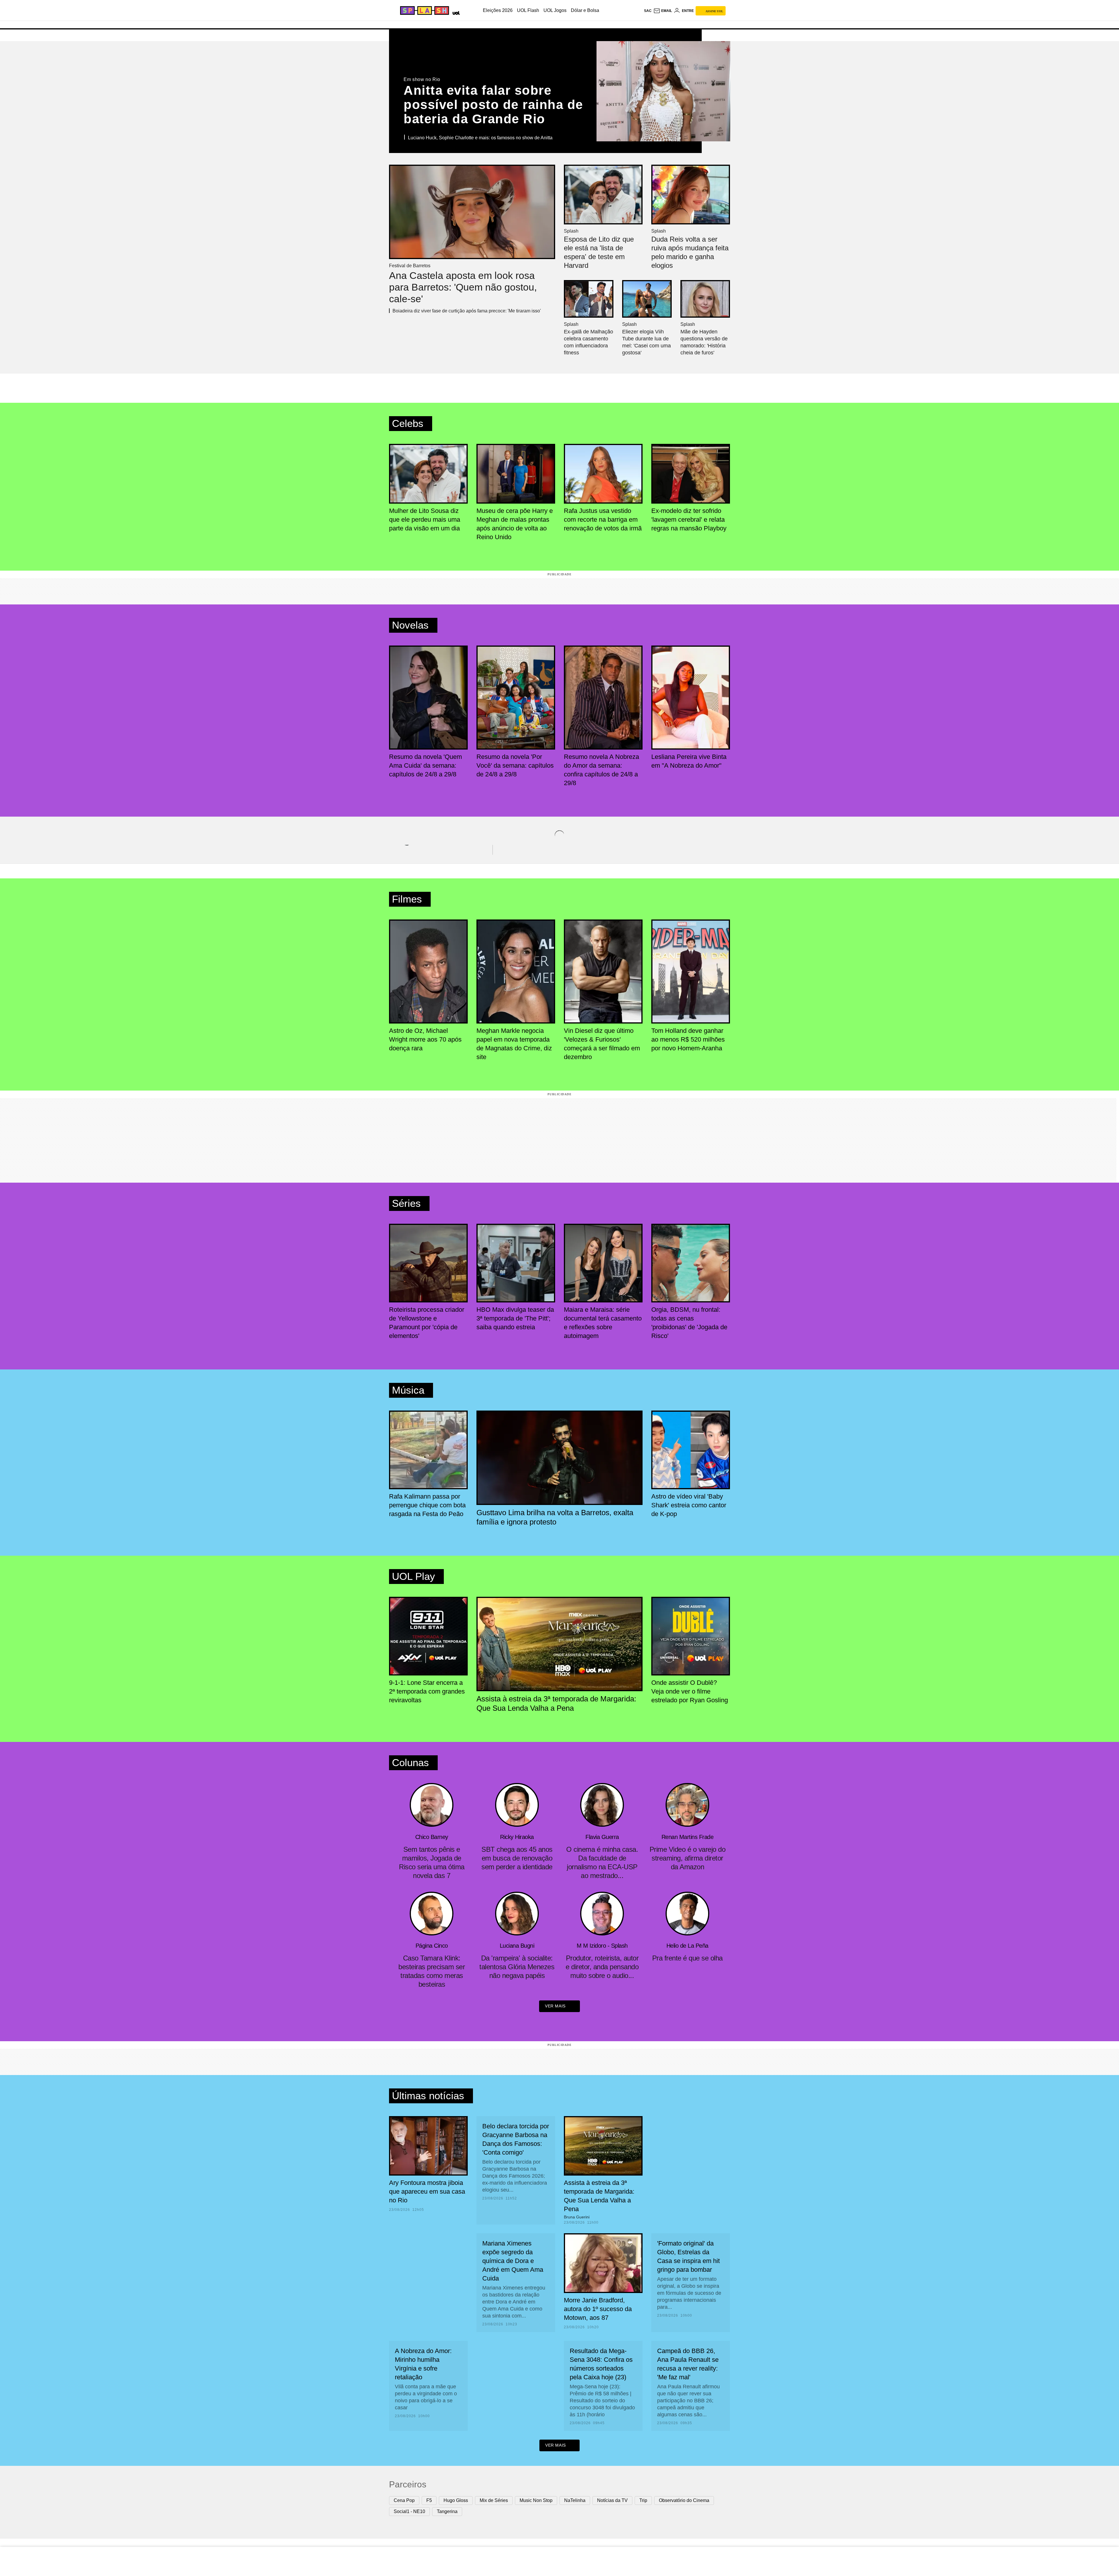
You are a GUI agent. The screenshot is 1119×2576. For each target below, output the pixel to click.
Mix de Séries (494, 2500)
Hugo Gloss (456, 2500)
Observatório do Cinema (684, 2500)
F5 (429, 2500)
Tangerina (447, 2511)
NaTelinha (575, 2500)
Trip (643, 2500)
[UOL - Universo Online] (455, 12)
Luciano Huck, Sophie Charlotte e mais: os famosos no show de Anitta (480, 138)
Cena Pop (404, 2500)
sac (648, 11)
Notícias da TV (612, 2500)
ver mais (555, 2006)
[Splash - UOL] (424, 10)
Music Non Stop (536, 2500)
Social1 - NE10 (409, 2511)
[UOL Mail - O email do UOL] (663, 11)
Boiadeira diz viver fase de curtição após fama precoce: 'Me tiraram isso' (467, 311)
